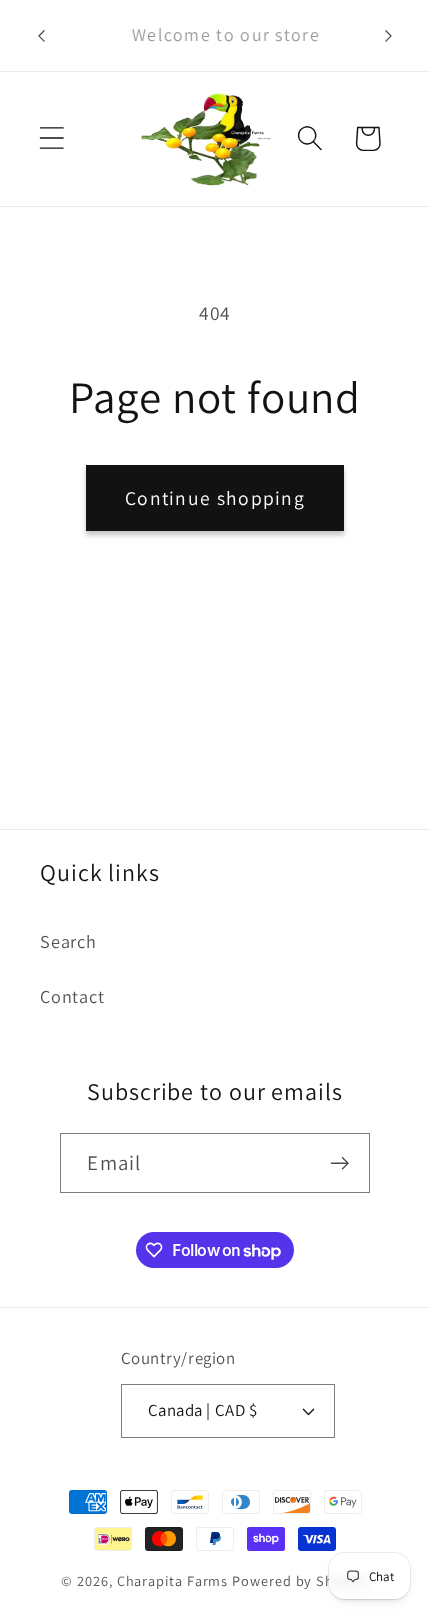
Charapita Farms (173, 1580)
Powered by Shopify (300, 1580)
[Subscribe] (340, 1163)
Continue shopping (215, 498)
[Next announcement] (389, 36)
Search (68, 941)
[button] (51, 138)
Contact (72, 996)
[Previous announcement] (42, 36)
